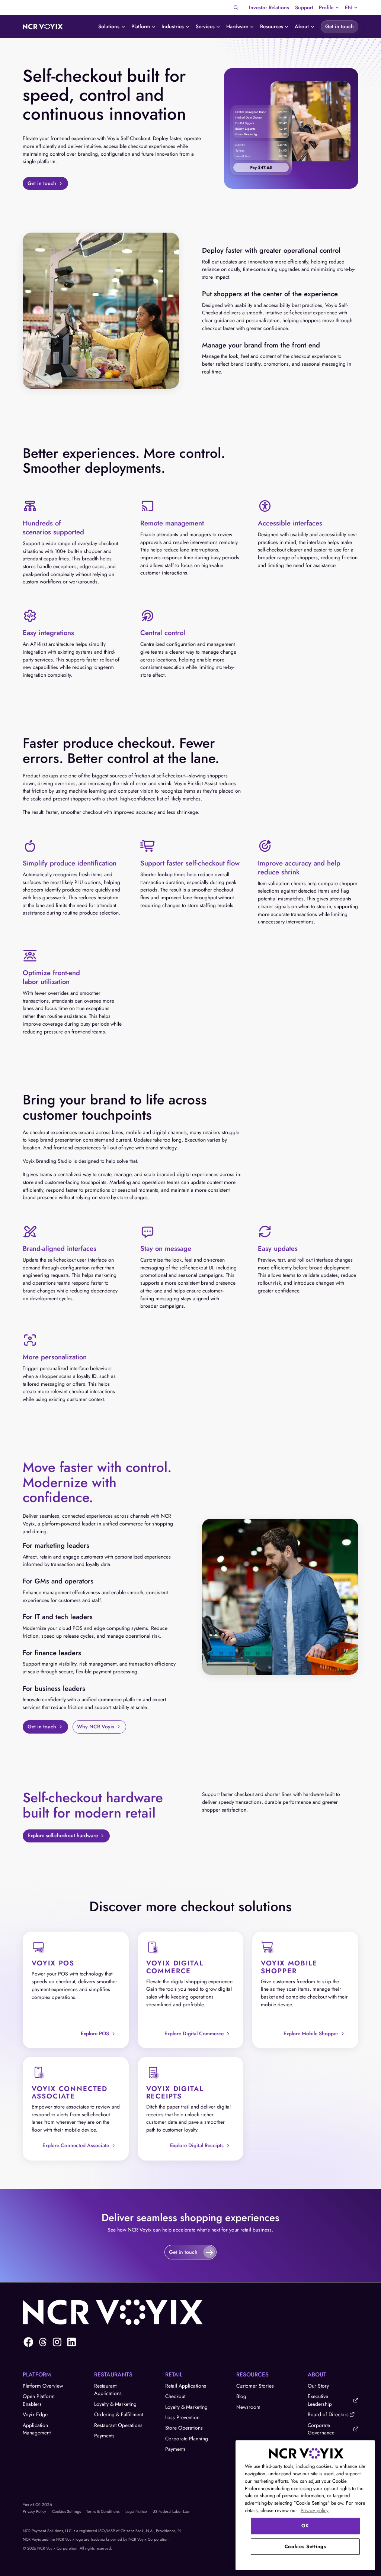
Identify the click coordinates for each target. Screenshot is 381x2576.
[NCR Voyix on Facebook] (28, 2342)
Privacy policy (315, 2510)
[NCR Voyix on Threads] (43, 2342)
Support (304, 7)
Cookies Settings (66, 2511)
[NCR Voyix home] (43, 27)
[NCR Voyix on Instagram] (57, 2342)
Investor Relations (269, 7)
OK (305, 2526)
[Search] (236, 8)
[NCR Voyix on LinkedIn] (72, 2342)
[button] (329, 8)
